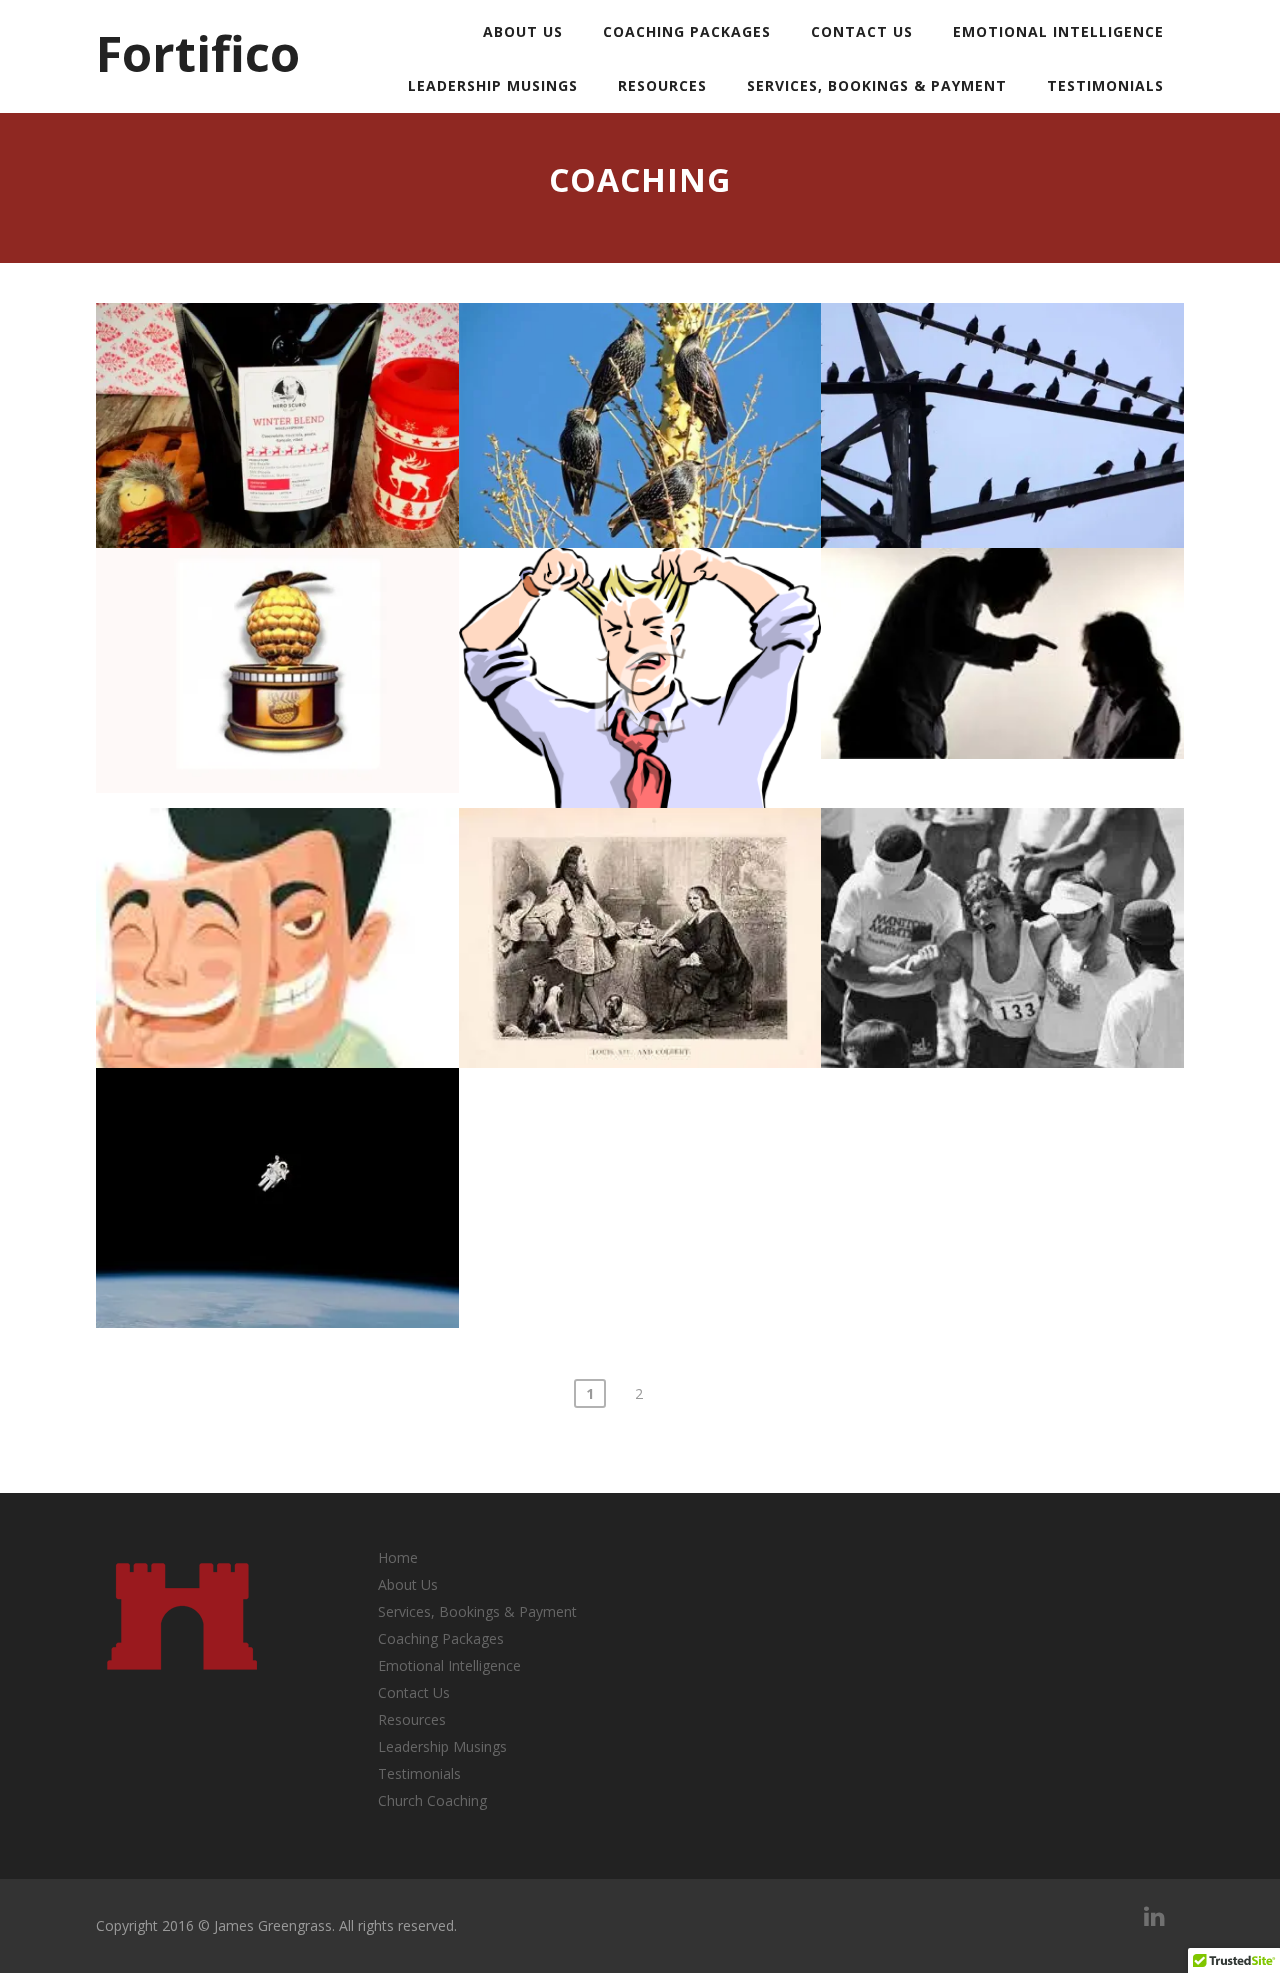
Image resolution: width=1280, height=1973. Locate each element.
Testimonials (1105, 85)
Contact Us (862, 31)
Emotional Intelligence (1058, 31)
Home (398, 1557)
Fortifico (198, 53)
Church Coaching (432, 1800)
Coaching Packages (687, 31)
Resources (662, 85)
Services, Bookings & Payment (877, 85)
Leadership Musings (493, 85)
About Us (523, 31)
